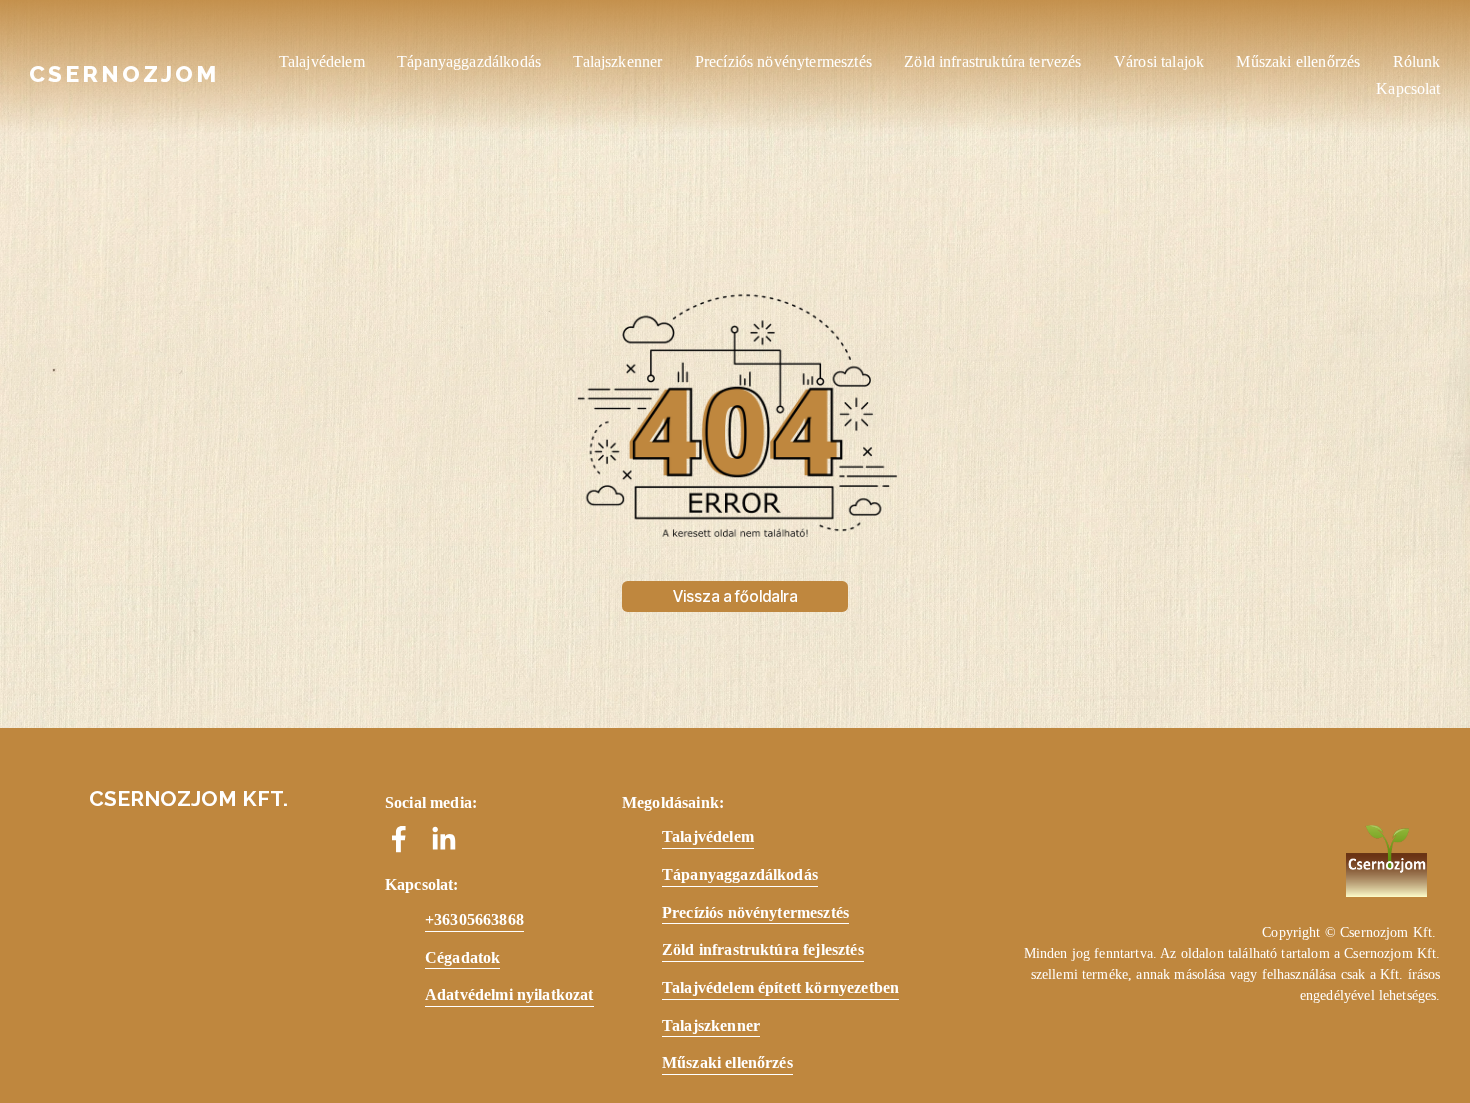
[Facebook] (399, 839)
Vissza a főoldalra (735, 596)
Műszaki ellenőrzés (1298, 61)
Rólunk (1417, 61)
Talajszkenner (617, 61)
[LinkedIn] (443, 839)
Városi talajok (1159, 61)
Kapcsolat (1408, 88)
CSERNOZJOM (124, 74)
